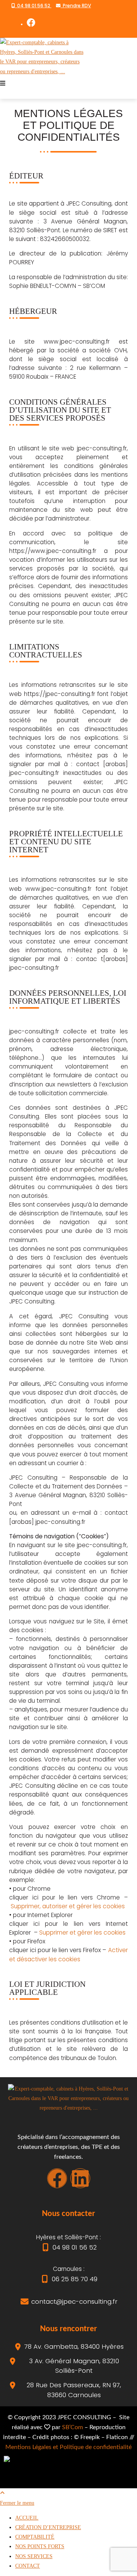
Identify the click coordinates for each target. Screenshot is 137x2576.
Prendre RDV (76, 6)
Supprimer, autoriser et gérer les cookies (68, 1906)
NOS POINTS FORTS (40, 2546)
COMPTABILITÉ (35, 2537)
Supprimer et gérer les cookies (82, 1932)
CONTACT (28, 2566)
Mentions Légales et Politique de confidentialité (68, 2447)
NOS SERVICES (34, 2556)
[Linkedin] (80, 2178)
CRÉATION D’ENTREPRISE (48, 2527)
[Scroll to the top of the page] (2, 2493)
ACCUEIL (27, 2518)
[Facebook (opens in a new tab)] (31, 23)
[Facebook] (57, 2178)
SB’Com (72, 2427)
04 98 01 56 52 (33, 6)
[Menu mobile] (3, 83)
